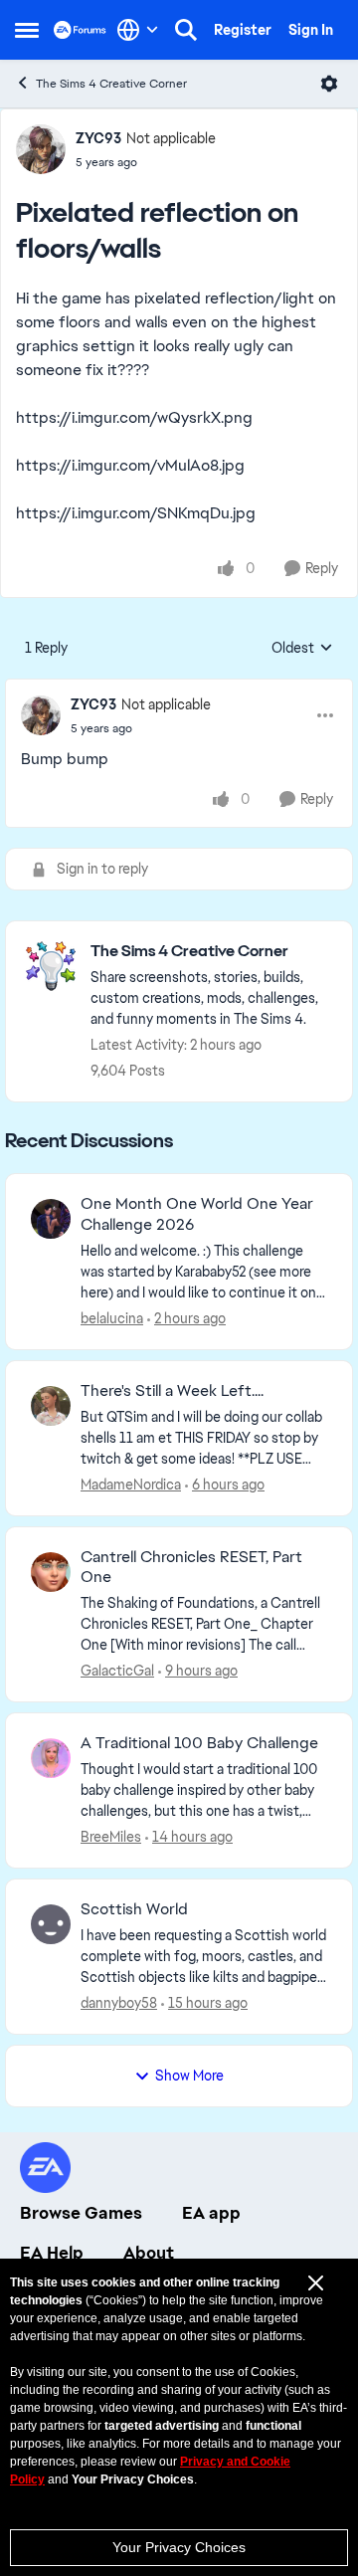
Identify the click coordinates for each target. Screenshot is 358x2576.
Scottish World (134, 1909)
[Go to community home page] (80, 29)
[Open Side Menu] (27, 30)
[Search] (186, 30)
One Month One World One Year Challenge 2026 (197, 1214)
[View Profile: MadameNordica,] (51, 1406)
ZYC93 (98, 138)
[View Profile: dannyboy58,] (51, 1924)
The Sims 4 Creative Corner (111, 84)
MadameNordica (131, 1485)
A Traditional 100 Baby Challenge (199, 1743)
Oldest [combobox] (302, 649)
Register (243, 30)
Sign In (311, 30)
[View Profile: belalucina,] (51, 1219)
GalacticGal (117, 1671)
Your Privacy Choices (179, 2547)
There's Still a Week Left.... (172, 1391)
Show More (189, 2076)
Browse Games (81, 2213)
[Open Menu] (329, 84)
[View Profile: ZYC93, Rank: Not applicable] (41, 149)
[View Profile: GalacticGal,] (51, 1572)
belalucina (112, 1318)
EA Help (52, 2253)
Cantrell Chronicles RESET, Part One (191, 1568)
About (149, 2253)
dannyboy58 (119, 2003)
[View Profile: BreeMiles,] (51, 1758)
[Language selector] (138, 30)
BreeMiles (111, 1837)
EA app (211, 2213)
